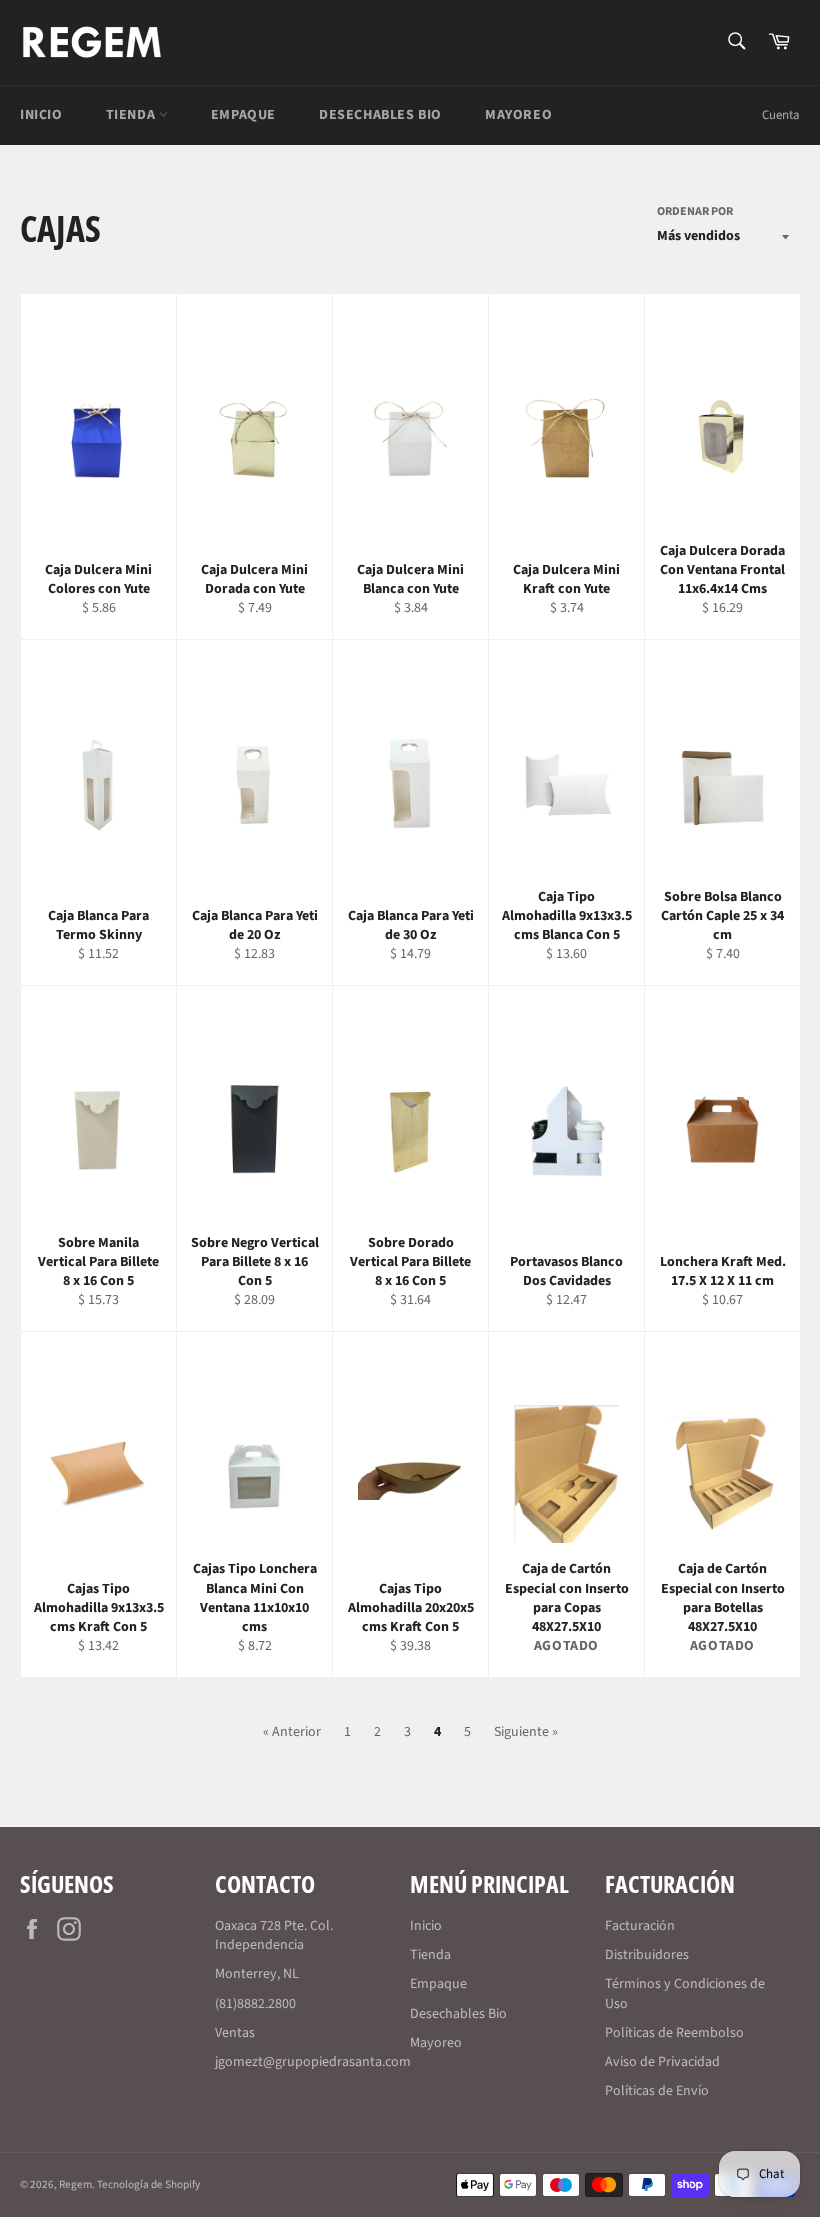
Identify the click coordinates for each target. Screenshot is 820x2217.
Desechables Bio (380, 115)
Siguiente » (526, 1732)
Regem (75, 2184)
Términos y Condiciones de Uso (685, 1993)
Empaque (243, 115)
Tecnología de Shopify (148, 2184)
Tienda (132, 115)
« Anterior (292, 1732)
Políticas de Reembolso (674, 2033)
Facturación (640, 1926)
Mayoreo (518, 115)
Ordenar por (695, 212)
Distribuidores (647, 1955)
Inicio (41, 115)
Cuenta (781, 115)
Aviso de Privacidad (662, 2062)
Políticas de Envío (657, 2091)
